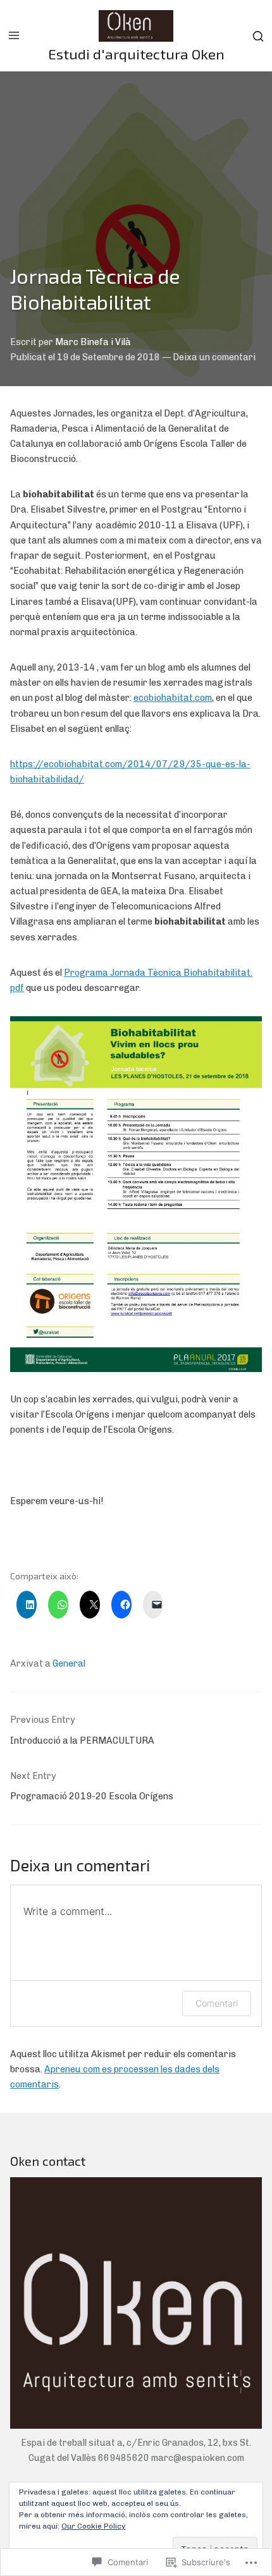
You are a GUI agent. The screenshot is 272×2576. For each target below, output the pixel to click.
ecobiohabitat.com (173, 698)
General (69, 1664)
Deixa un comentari (214, 357)
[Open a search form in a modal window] (258, 36)
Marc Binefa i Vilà (93, 342)
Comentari (217, 2003)
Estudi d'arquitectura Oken (136, 54)
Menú (14, 35)
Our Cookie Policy (93, 2526)
